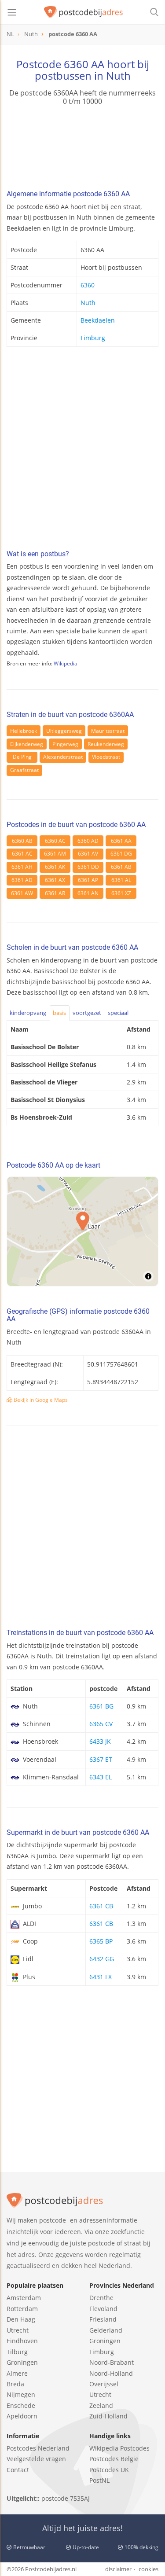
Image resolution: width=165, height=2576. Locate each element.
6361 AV (88, 854)
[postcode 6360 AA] (84, 12)
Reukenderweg (106, 744)
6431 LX (101, 1977)
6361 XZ (121, 893)
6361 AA (121, 841)
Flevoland (103, 2309)
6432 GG (102, 1959)
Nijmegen (21, 2394)
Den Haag (21, 2319)
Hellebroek (24, 731)
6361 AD (22, 880)
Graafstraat (24, 770)
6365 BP (101, 1941)
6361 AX (55, 880)
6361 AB (121, 867)
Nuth (88, 303)
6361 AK (55, 867)
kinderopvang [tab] (28, 1013)
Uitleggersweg (64, 731)
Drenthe (101, 2298)
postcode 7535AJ (66, 2498)
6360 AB (22, 841)
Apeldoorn (22, 2416)
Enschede (21, 2405)
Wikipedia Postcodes (119, 2448)
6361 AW (22, 893)
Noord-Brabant (112, 2362)
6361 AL (121, 880)
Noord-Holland (111, 2373)
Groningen (22, 2362)
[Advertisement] (82, 450)
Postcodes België (114, 2459)
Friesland (103, 2319)
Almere (17, 2373)
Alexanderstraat (63, 757)
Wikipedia (66, 663)
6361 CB (101, 1906)
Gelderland (106, 2330)
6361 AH (22, 867)
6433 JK (100, 1741)
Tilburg (17, 2352)
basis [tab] (59, 1013)
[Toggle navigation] (12, 12)
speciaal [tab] (118, 1013)
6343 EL (101, 1777)
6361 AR (55, 893)
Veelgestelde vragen (36, 2459)
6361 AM (55, 854)
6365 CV (101, 1724)
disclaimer (118, 2569)
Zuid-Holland (108, 2416)
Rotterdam (22, 2309)
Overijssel (104, 2384)
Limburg (93, 338)
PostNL (99, 2480)
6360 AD (88, 841)
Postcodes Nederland (38, 2448)
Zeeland (101, 2405)
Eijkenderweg (27, 744)
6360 (88, 285)
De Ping (22, 757)
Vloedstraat (106, 757)
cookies (148, 2569)
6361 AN (88, 893)
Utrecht (18, 2330)
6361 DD (88, 867)
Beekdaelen (98, 320)
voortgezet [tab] (87, 1013)
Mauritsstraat (108, 731)
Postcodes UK (109, 2470)
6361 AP (88, 880)
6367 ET (101, 1759)
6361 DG (121, 854)
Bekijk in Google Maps (40, 1400)
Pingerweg (65, 744)
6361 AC (22, 854)
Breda (15, 2384)
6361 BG (101, 1706)
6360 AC (55, 841)
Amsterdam (24, 2298)
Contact (18, 2470)
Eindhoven (22, 2341)
